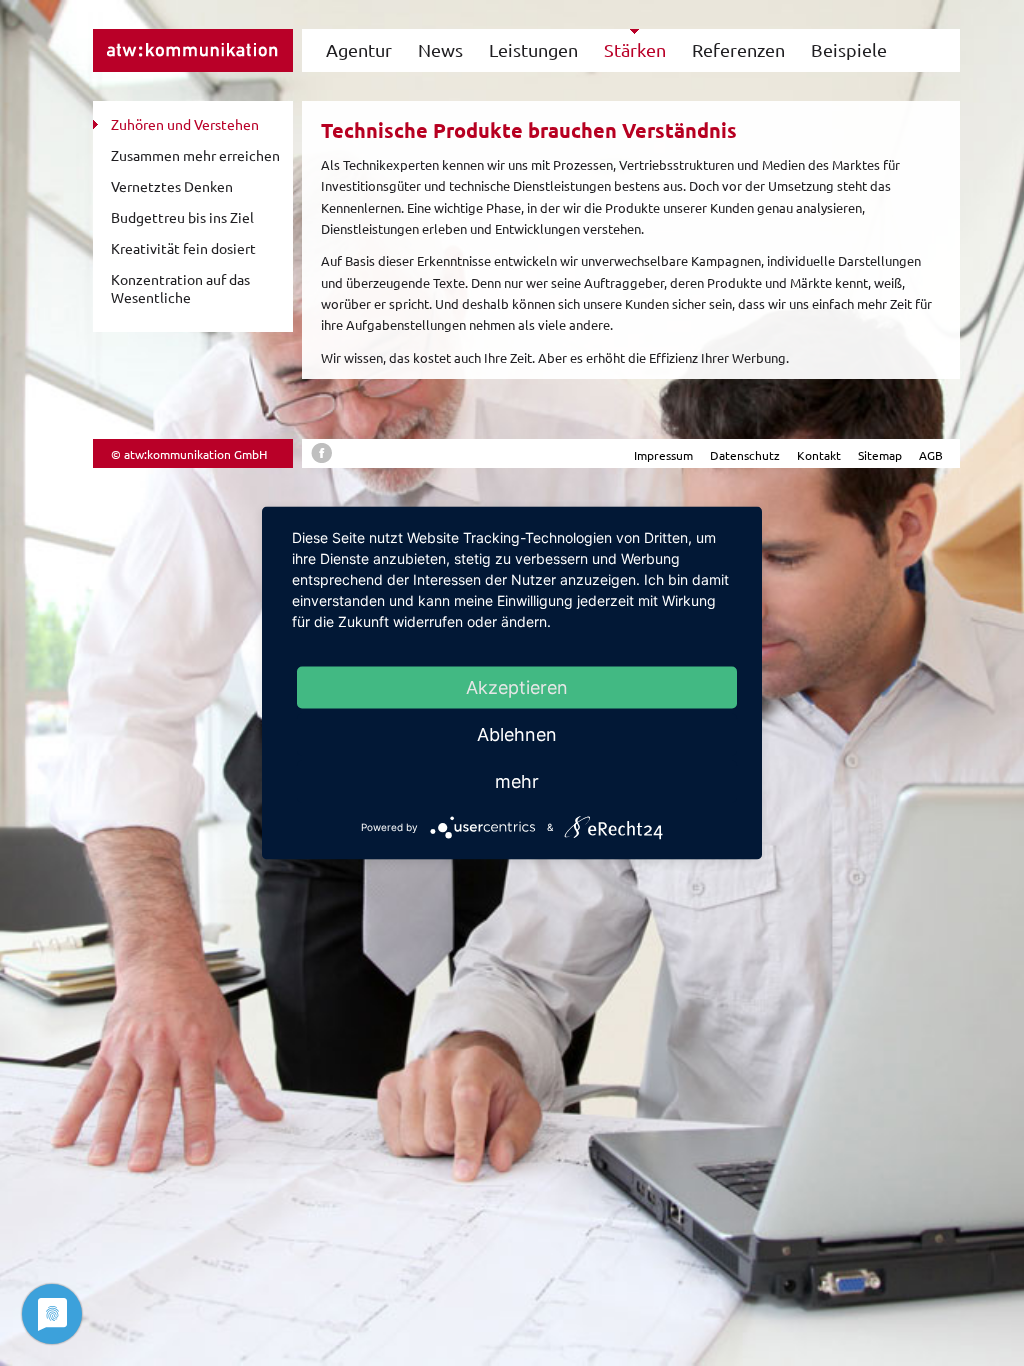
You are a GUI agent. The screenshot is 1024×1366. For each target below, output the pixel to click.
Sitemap (880, 455)
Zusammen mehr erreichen (195, 155)
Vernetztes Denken (172, 186)
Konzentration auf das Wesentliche (180, 288)
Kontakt (819, 455)
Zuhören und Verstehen (185, 124)
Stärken (635, 49)
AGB (931, 455)
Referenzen (738, 49)
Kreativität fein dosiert (183, 248)
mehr (517, 781)
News (440, 49)
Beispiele (849, 49)
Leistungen (533, 49)
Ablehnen (517, 734)
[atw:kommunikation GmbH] (193, 66)
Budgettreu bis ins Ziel (182, 217)
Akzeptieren (517, 687)
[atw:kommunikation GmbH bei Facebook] (321, 458)
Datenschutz (745, 455)
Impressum (663, 455)
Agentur (359, 49)
